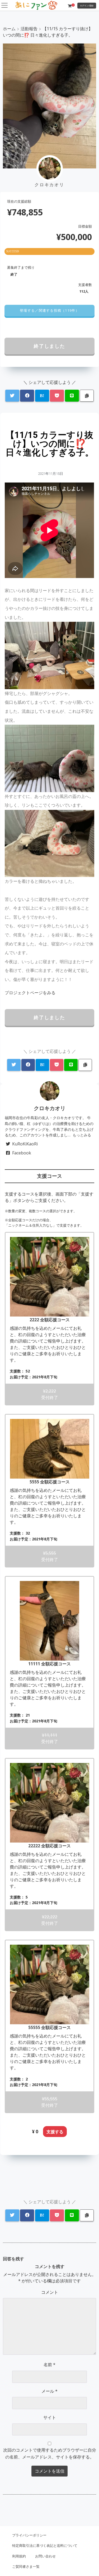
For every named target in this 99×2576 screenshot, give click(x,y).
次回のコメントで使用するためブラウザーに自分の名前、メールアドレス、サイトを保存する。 (50, 2453)
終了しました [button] (49, 346)
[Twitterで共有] (12, 396)
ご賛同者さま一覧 (26, 2566)
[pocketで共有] (57, 396)
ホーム (9, 29)
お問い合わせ (45, 2556)
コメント (50, 2292)
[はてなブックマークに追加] (42, 396)
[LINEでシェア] (72, 396)
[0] (70, 6)
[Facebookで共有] (27, 396)
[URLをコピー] (87, 396)
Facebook (22, 1153)
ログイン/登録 (87, 5)
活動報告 (29, 29)
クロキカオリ (50, 1108)
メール (49, 2391)
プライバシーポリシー (29, 2535)
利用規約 (19, 2556)
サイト (50, 2417)
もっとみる (82, 1135)
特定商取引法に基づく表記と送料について (45, 2545)
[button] (49, 311)
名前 (49, 2365)
